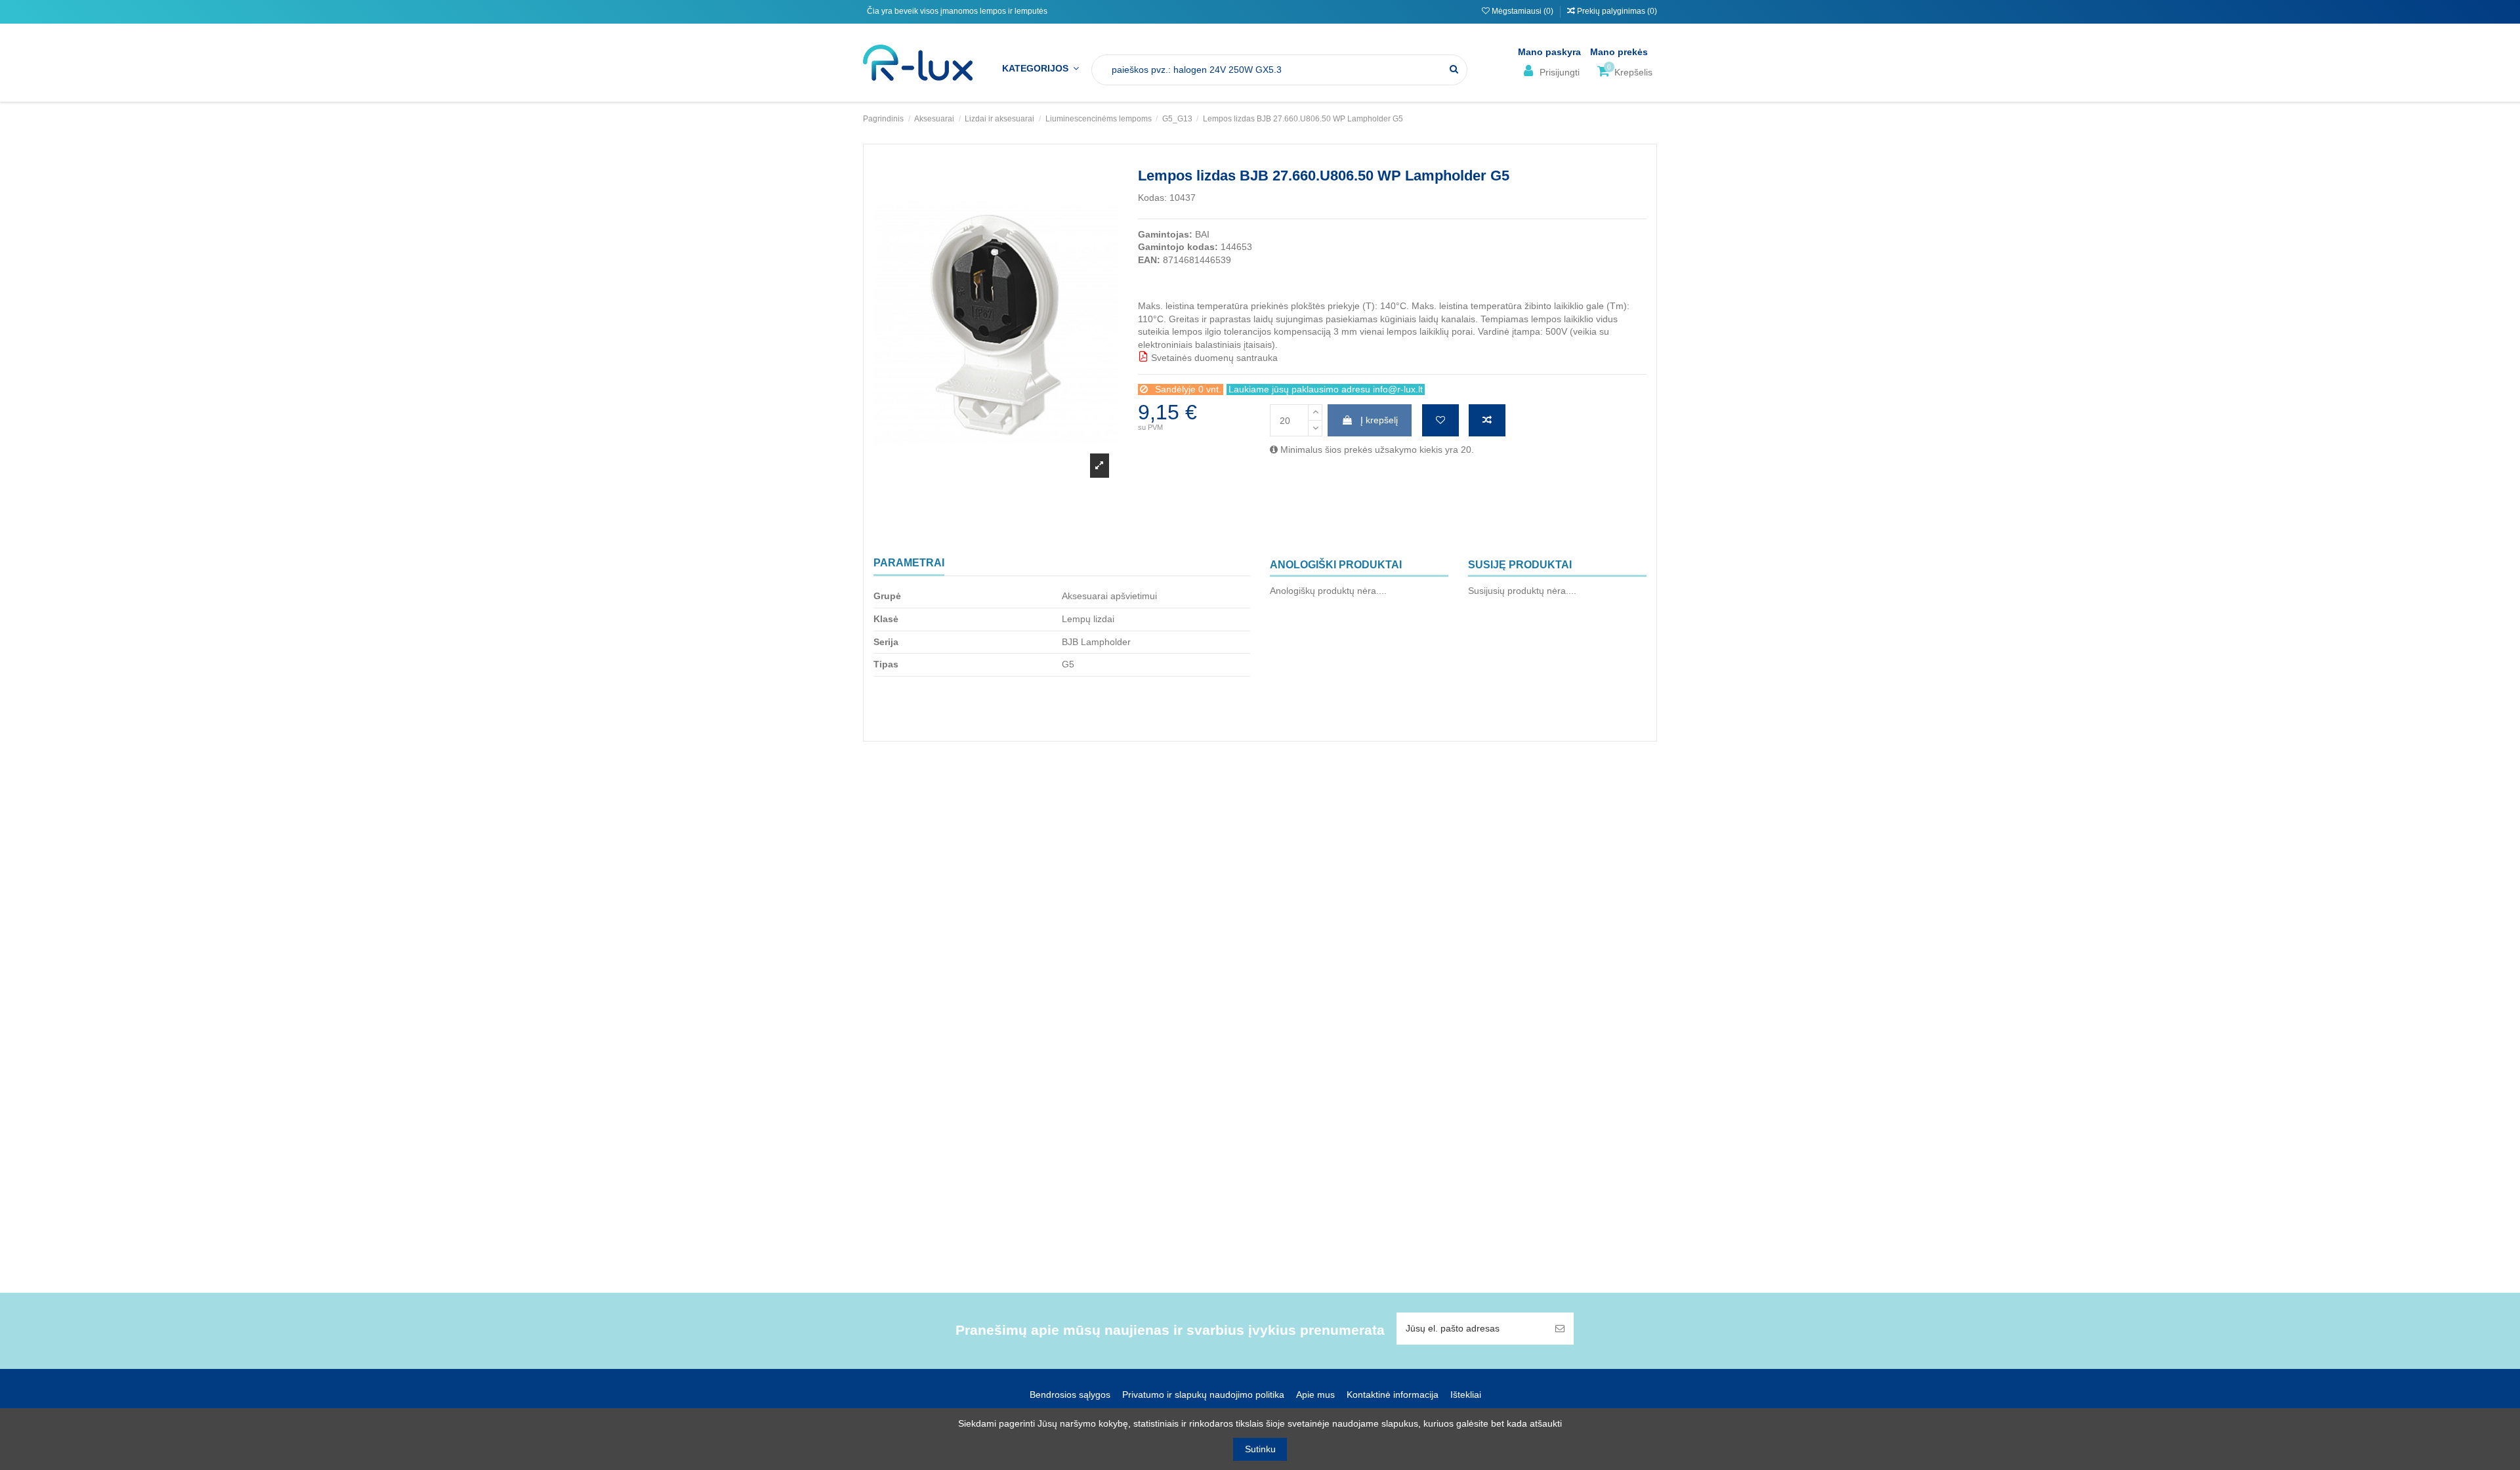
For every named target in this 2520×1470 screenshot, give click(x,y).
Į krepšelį (1379, 420)
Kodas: (1152, 198)
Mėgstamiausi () (1522, 11)
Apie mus (1315, 1395)
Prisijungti (1558, 72)
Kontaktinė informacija (1393, 1395)
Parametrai (909, 563)
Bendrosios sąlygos (1070, 1395)
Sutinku (1260, 1449)
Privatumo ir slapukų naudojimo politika (1203, 1395)
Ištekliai (1466, 1395)
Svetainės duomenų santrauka (1213, 358)
